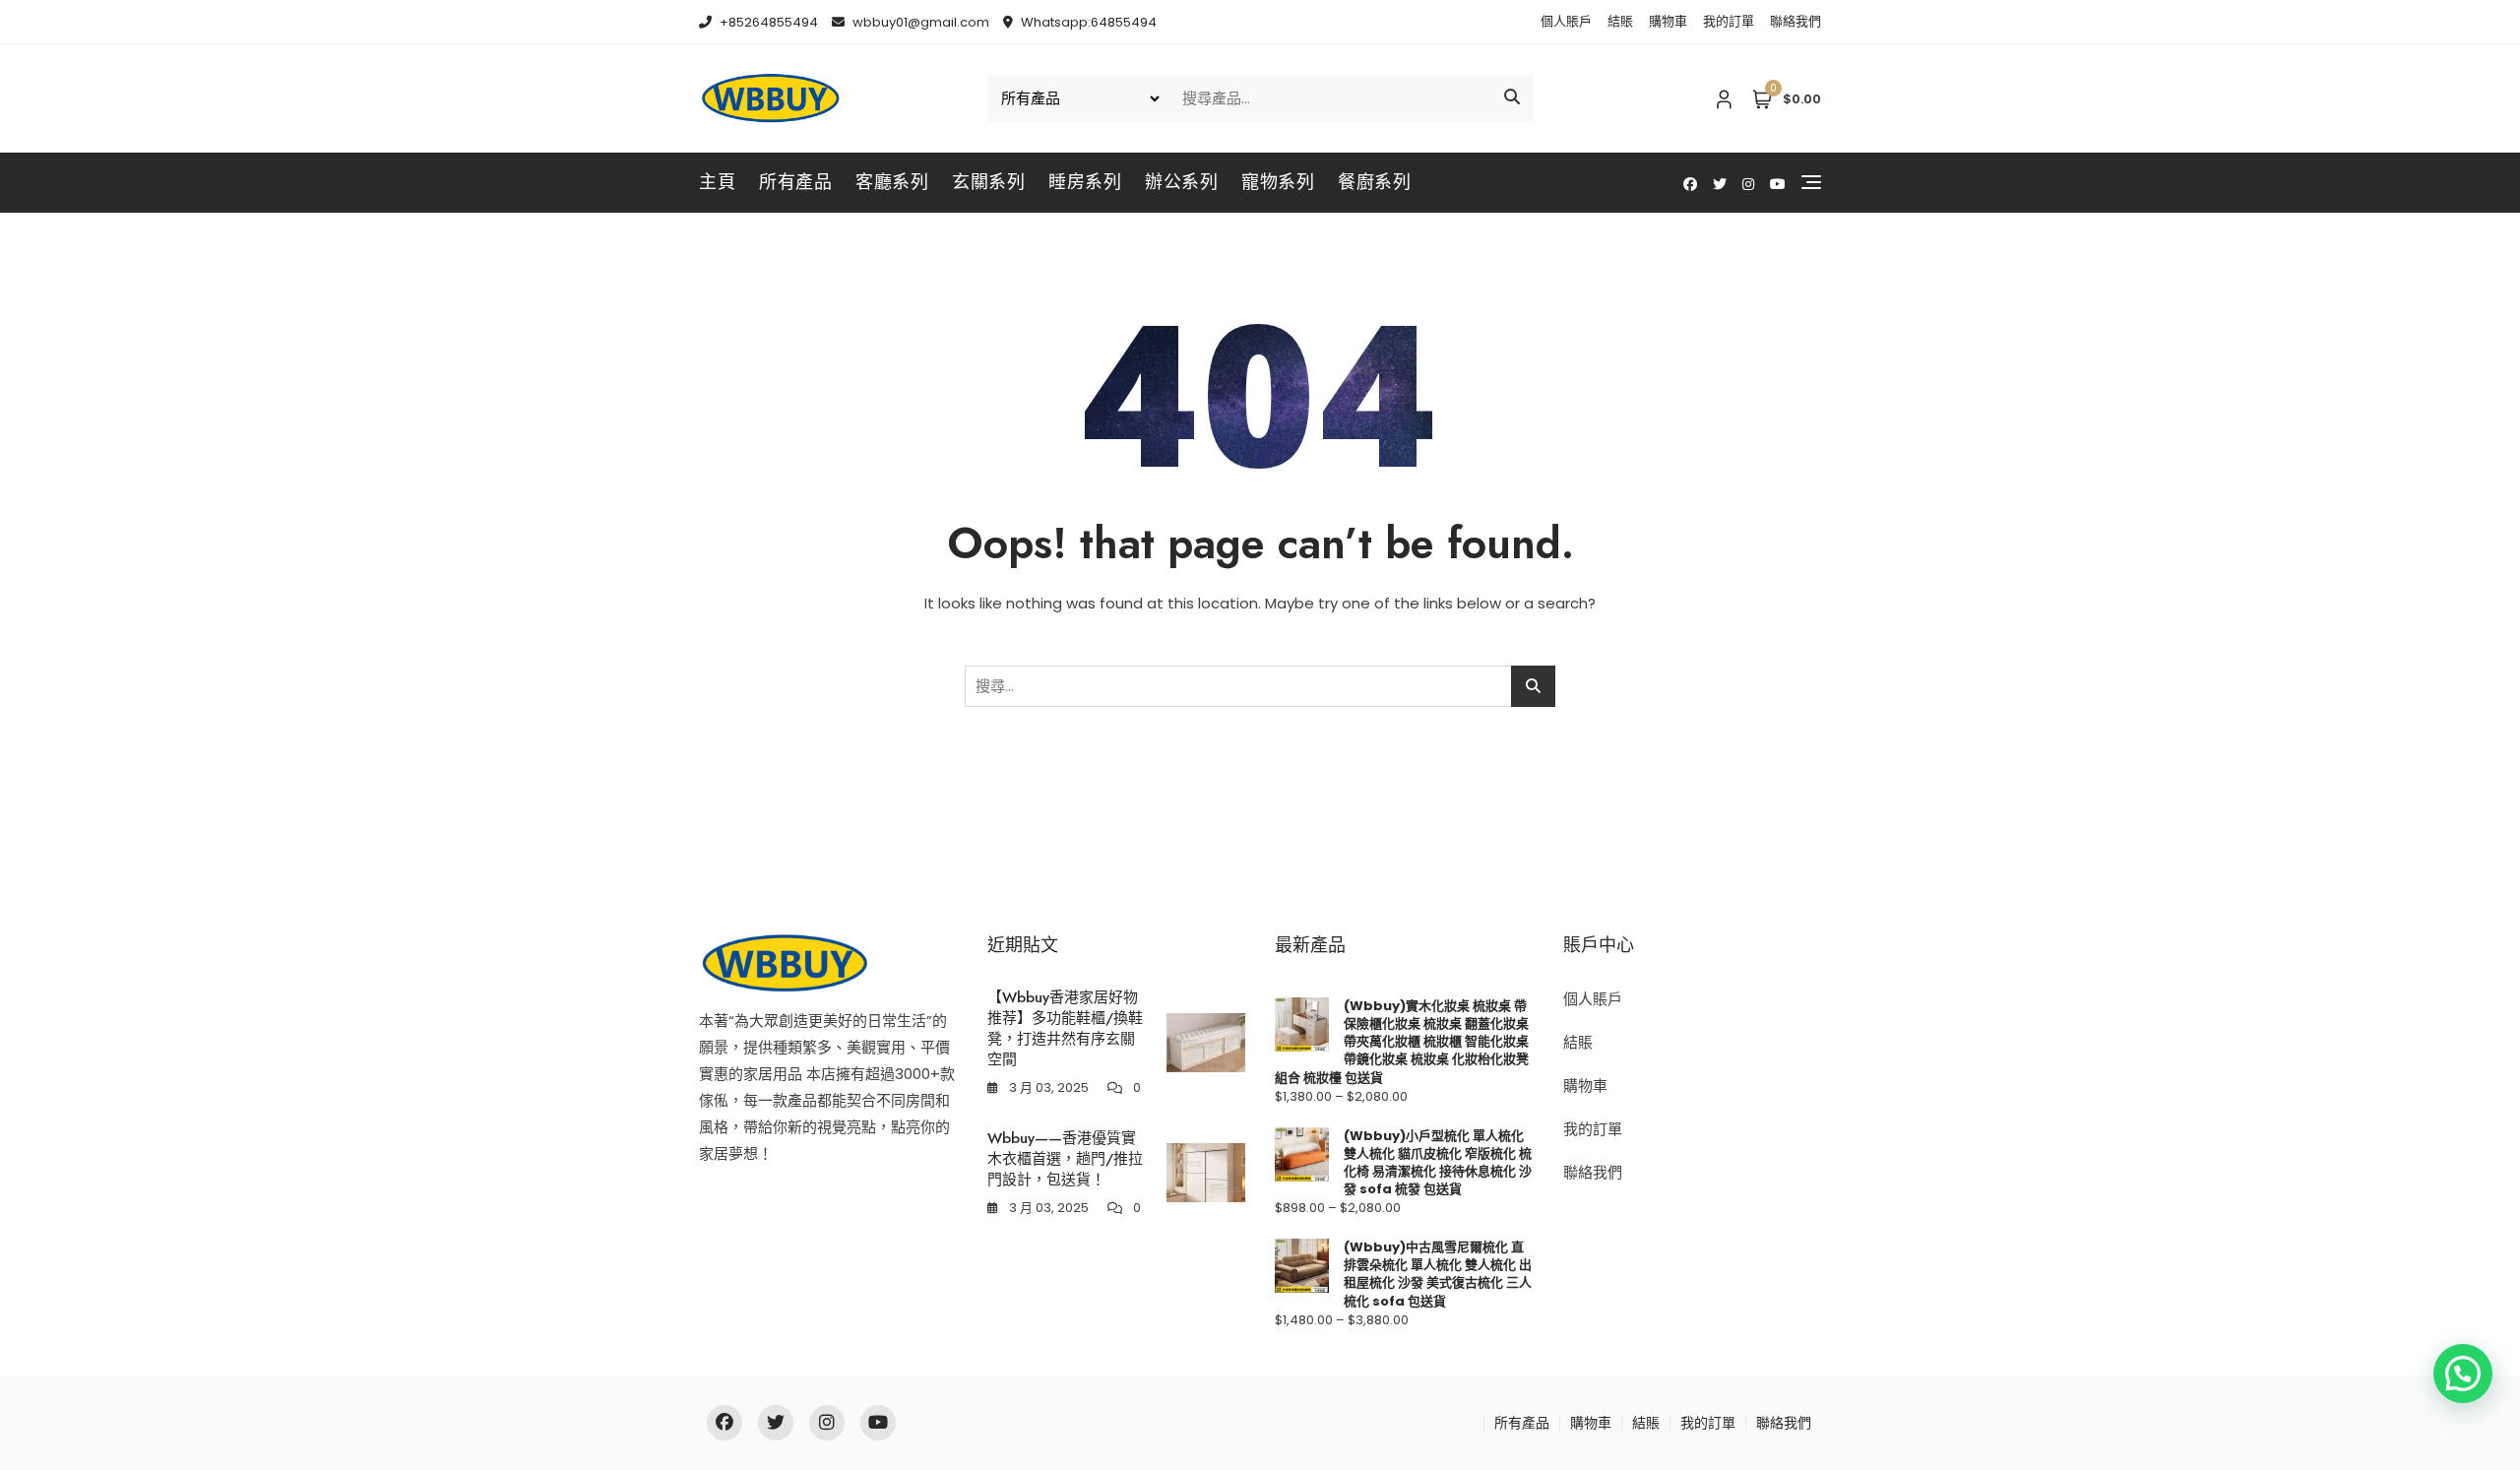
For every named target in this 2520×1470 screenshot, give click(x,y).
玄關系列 (988, 182)
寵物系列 (1278, 182)
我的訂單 (1729, 21)
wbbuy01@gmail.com (919, 22)
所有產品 (795, 182)
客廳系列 (892, 182)
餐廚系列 (1374, 182)
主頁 (717, 182)
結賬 (1620, 21)
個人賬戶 (1566, 21)
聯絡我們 (1795, 21)
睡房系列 (1085, 182)
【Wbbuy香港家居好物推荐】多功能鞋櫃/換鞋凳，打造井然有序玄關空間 (1065, 1028)
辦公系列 (1181, 182)
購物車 (1668, 21)
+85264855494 (767, 22)
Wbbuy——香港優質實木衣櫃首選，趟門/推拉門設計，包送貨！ (1065, 1159)
